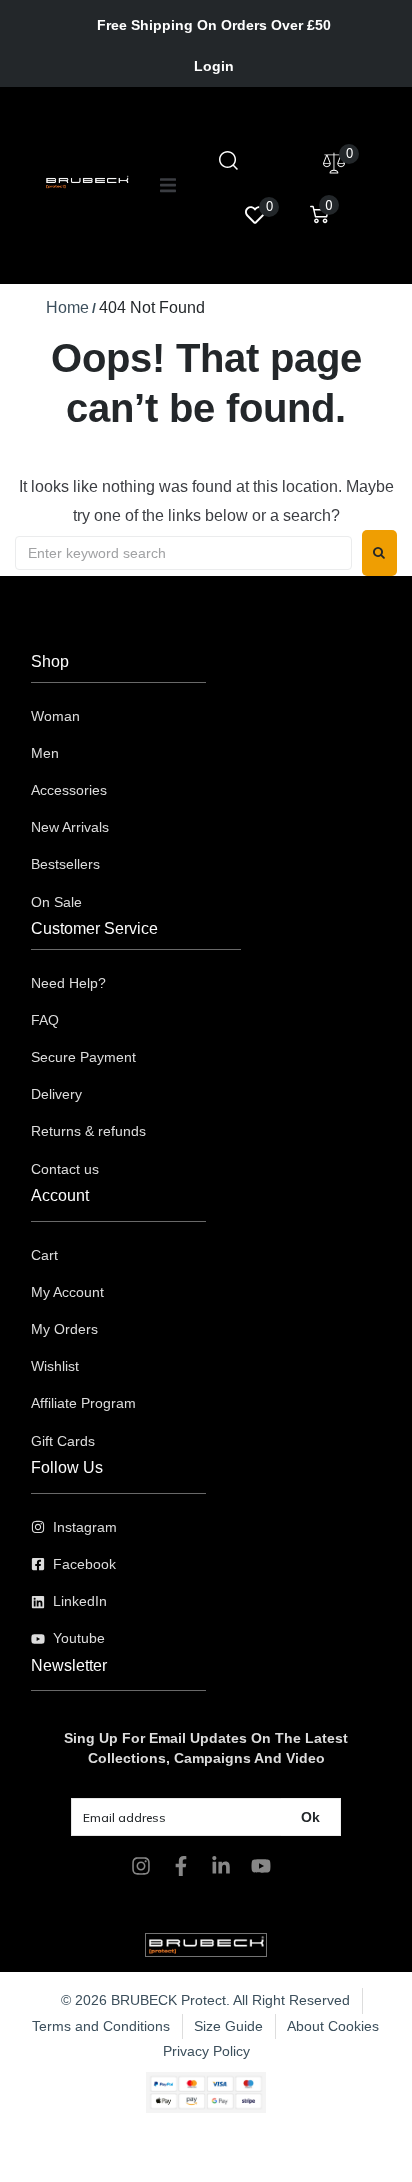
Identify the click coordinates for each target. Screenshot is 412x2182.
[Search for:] (183, 553)
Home (67, 307)
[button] (168, 185)
